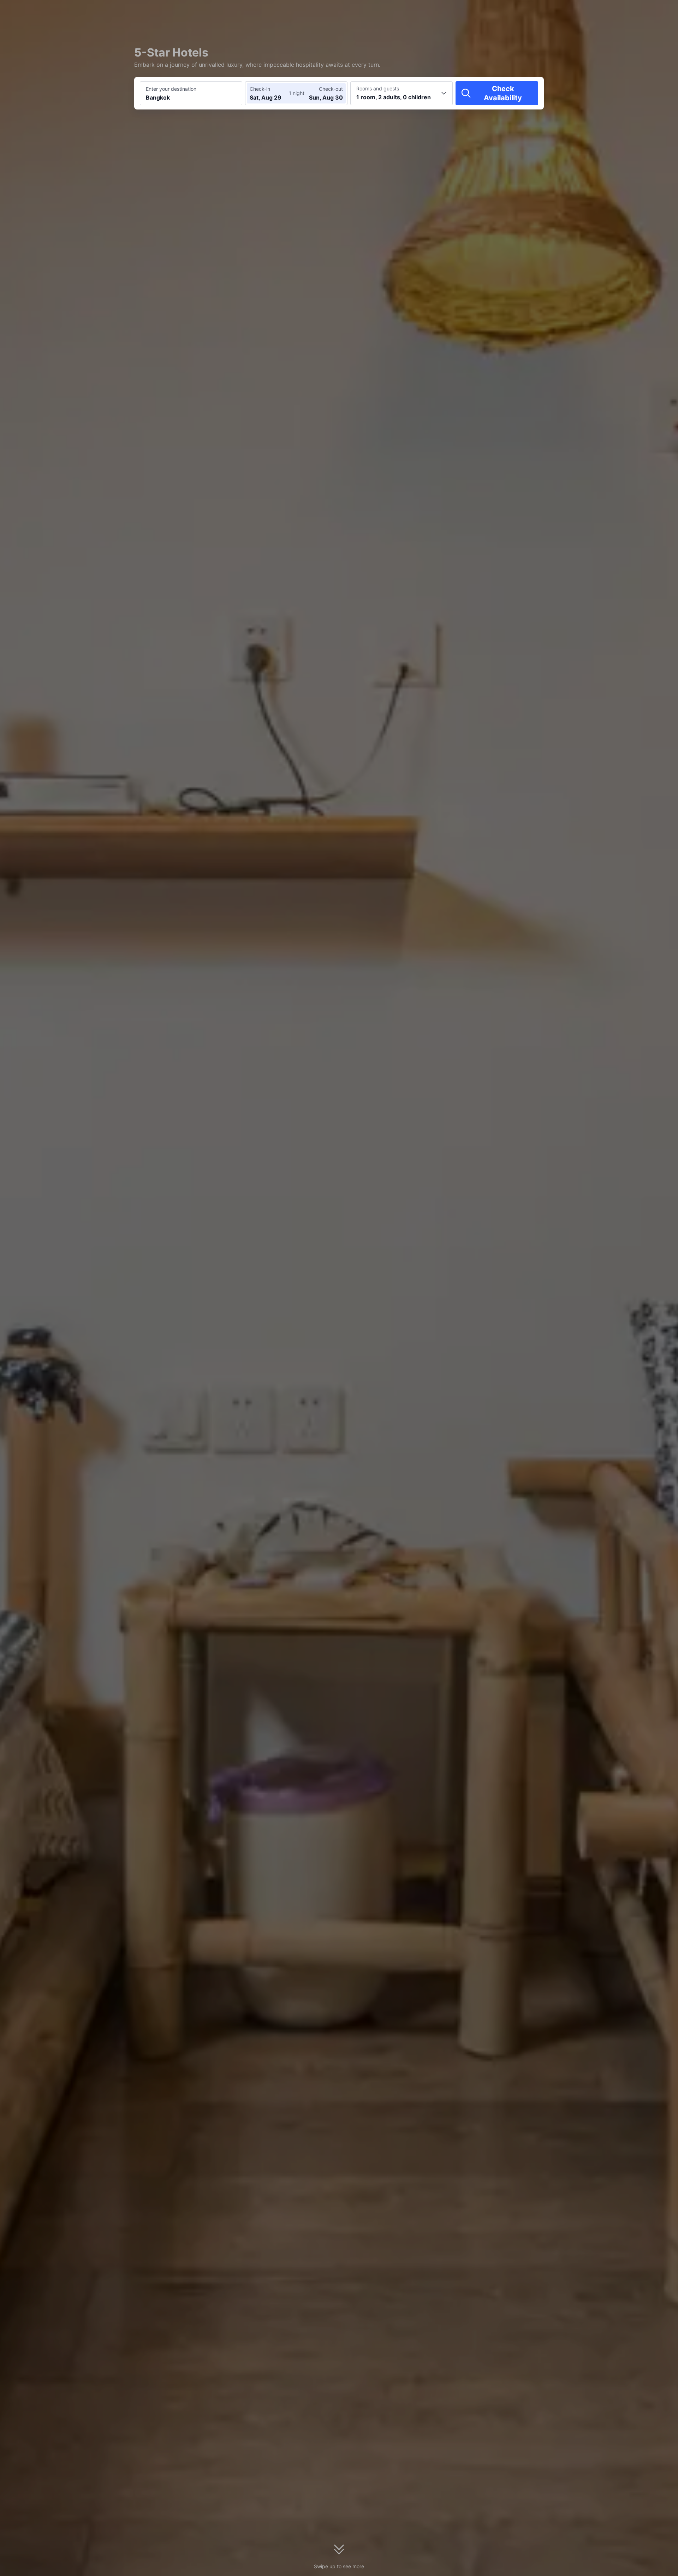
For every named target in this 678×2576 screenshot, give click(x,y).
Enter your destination (171, 89)
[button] (618, 12)
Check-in (260, 89)
